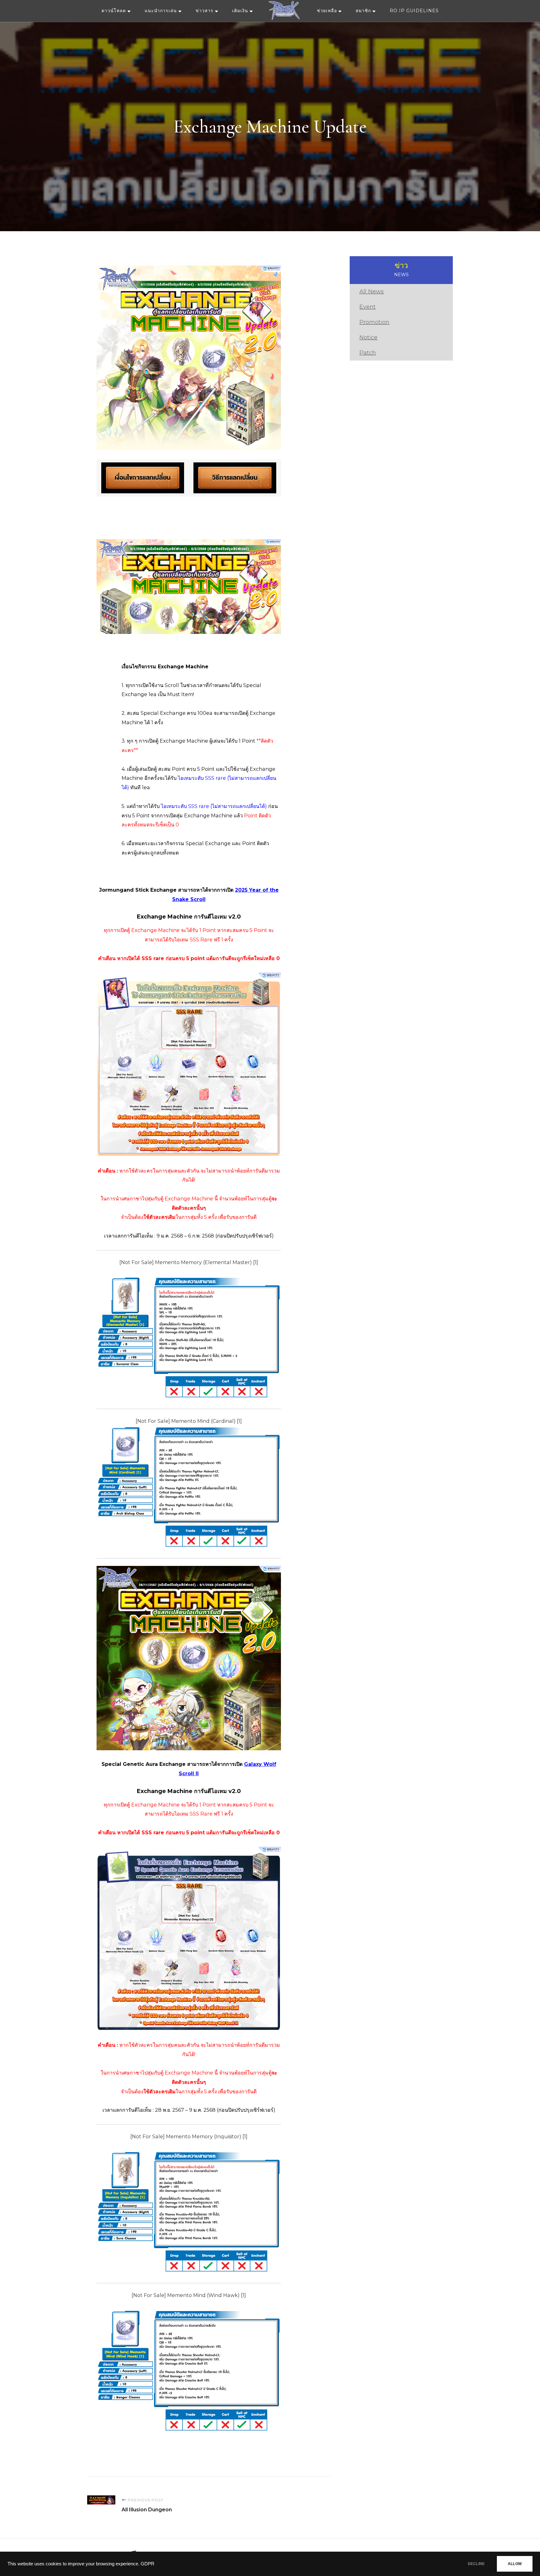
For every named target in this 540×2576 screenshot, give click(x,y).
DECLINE (476, 2564)
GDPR (147, 2564)
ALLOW (515, 2564)
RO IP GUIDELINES (414, 11)
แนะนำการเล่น (161, 11)
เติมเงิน (240, 11)
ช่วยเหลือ (327, 11)
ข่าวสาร (205, 11)
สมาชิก (363, 11)
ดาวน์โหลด (114, 11)
